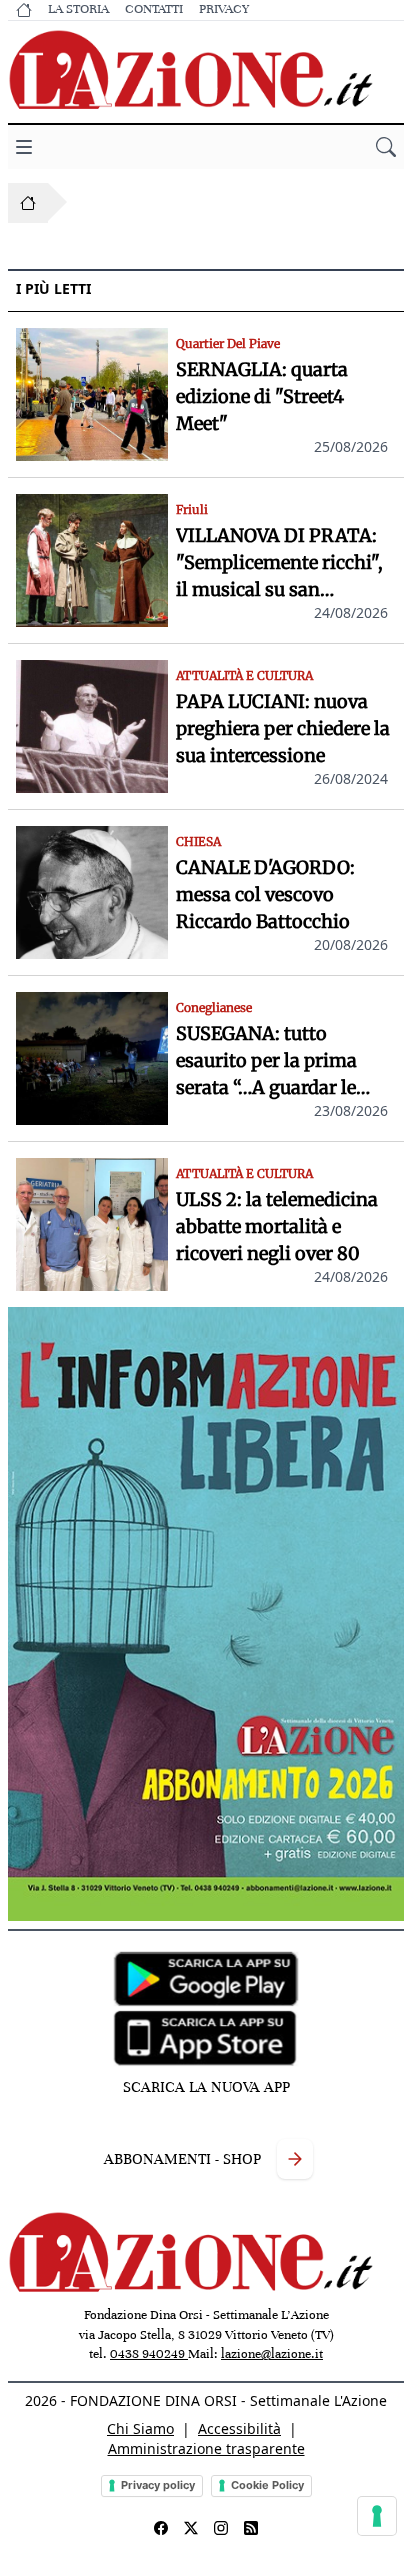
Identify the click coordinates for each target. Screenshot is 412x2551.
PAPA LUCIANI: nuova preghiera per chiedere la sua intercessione (283, 728)
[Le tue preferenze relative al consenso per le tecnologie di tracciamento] (377, 2516)
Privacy (224, 9)
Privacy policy (158, 2485)
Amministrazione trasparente (206, 2448)
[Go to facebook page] (161, 2528)
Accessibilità (239, 2428)
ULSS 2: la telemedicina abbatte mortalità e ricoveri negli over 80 (277, 1226)
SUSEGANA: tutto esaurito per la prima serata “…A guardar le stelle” (266, 1061)
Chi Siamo (140, 2428)
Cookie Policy (267, 2485)
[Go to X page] (191, 2528)
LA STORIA (78, 9)
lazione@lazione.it (272, 2354)
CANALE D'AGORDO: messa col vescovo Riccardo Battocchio (265, 894)
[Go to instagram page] (221, 2528)
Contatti (154, 9)
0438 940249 (149, 2354)
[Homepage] (28, 203)
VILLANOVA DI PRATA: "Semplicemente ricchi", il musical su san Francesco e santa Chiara (283, 563)
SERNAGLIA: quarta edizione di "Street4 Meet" (262, 396)
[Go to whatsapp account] (251, 2528)
